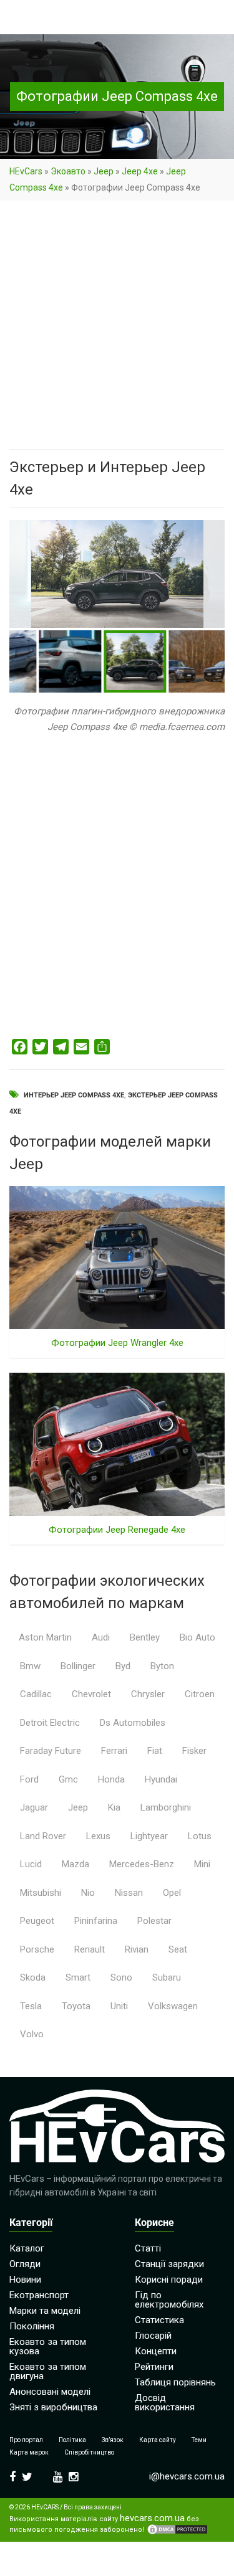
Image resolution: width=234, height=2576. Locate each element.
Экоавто (68, 171)
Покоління (32, 2326)
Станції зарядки (169, 2264)
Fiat (155, 1751)
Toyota (76, 2006)
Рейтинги (154, 2367)
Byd (123, 1666)
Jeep (104, 171)
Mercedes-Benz (142, 1864)
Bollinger (78, 1666)
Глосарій (153, 2336)
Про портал (26, 2440)
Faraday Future (51, 1751)
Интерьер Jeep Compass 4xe (74, 1095)
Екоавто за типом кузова (48, 2346)
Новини (25, 2280)
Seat (178, 1949)
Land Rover (43, 1836)
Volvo (32, 2034)
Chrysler (148, 1694)
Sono (121, 1977)
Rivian (137, 1949)
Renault (90, 1949)
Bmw (30, 1666)
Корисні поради (169, 2280)
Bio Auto (197, 1637)
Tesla (31, 2006)
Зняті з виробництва (53, 2407)
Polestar (154, 1921)
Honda (111, 1779)
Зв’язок (113, 2440)
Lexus (98, 1836)
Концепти (156, 2351)
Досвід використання (165, 2403)
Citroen (200, 1694)
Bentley (145, 1637)
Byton (162, 1666)
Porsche (37, 1949)
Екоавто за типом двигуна (48, 2371)
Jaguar (34, 1807)
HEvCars (26, 171)
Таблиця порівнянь (175, 2382)
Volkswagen (173, 2006)
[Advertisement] (117, 327)
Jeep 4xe (140, 171)
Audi (101, 1637)
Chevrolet (91, 1694)
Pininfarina (96, 1921)
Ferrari (114, 1751)
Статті (148, 2248)
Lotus (200, 1836)
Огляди (25, 2264)
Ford (29, 1779)
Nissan (129, 1893)
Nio (88, 1893)
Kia (114, 1807)
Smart (78, 1977)
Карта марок (29, 2452)
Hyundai (161, 1779)
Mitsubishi (41, 1893)
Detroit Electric (50, 1723)
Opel (172, 1893)
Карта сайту (158, 2440)
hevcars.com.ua (152, 2518)
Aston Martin (45, 1637)
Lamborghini (166, 1807)
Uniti (119, 2006)
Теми (199, 2440)
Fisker (194, 1751)
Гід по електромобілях (169, 2300)
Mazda (76, 1864)
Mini (202, 1864)
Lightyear (149, 1836)
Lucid (31, 1864)
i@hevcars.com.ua (187, 2476)
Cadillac (36, 1694)
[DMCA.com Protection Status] (177, 2529)
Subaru (167, 1977)
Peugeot (37, 1921)
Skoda (33, 1977)
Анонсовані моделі (50, 2392)
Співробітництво (89, 2452)
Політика (72, 2440)
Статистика (159, 2320)
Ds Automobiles (133, 1723)
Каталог (27, 2248)
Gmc (68, 1779)
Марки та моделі (45, 2311)
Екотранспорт (39, 2295)
